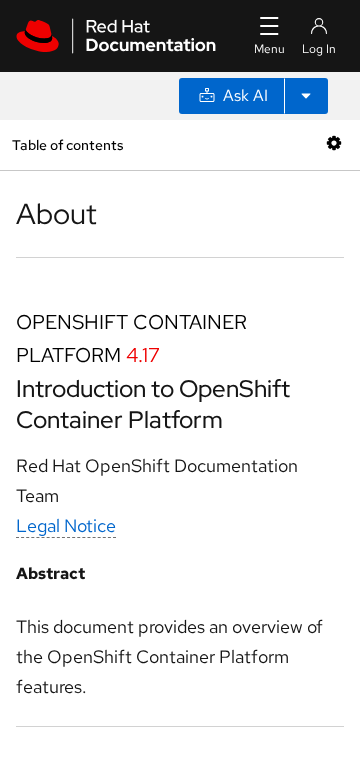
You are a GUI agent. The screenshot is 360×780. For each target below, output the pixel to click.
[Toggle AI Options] (306, 96)
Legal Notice (66, 525)
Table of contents (67, 144)
